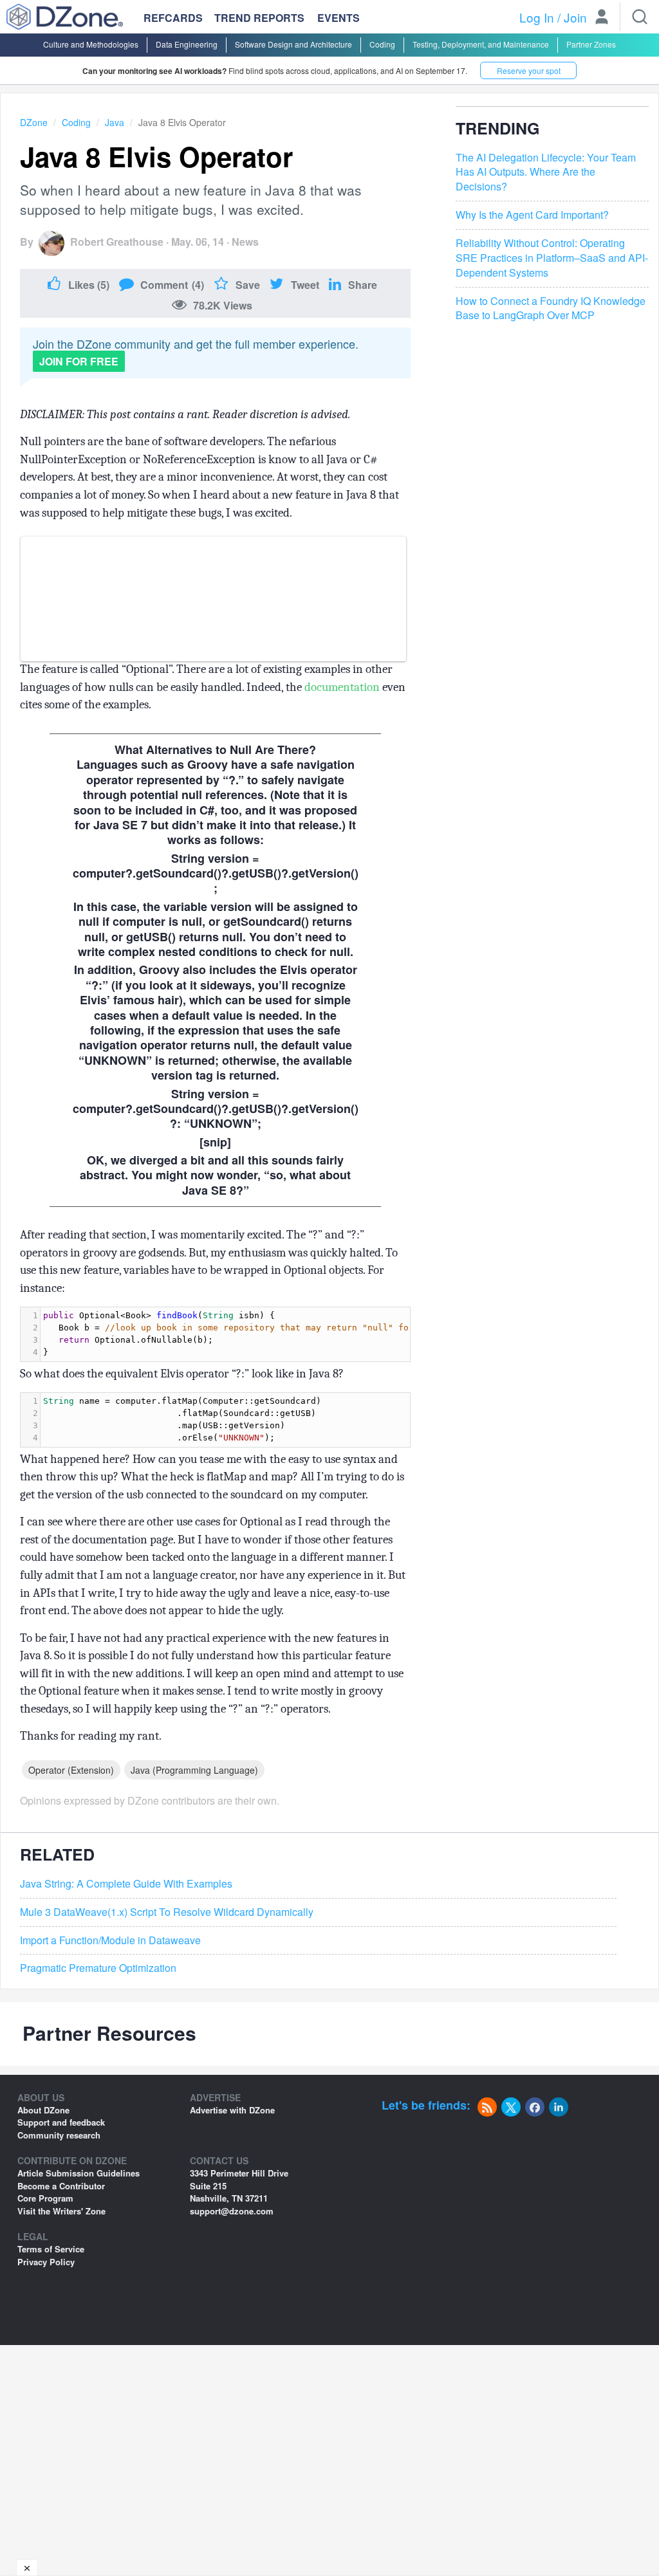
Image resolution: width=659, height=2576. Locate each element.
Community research (59, 2135)
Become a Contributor (61, 2186)
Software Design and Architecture (293, 44)
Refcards (173, 18)
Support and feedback (61, 2122)
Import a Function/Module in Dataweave (110, 1940)
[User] (602, 18)
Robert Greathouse (117, 242)
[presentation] (254, 1334)
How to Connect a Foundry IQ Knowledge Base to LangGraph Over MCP (551, 308)
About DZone (43, 2110)
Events (339, 18)
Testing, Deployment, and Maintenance (481, 44)
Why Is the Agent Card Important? (532, 215)
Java (115, 122)
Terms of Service (51, 2249)
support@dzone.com (232, 2211)
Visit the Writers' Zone (61, 2211)
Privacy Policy (46, 2262)
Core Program (45, 2198)
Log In (537, 17)
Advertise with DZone (232, 2110)
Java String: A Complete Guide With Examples (126, 1884)
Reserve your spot (529, 70)
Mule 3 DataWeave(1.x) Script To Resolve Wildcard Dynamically (167, 1912)
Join (575, 17)
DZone (34, 122)
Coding (382, 44)
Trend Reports (259, 18)
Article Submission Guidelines (79, 2173)
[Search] (640, 17)
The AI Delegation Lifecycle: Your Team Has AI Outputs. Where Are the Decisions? (546, 172)
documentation (342, 687)
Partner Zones (591, 44)
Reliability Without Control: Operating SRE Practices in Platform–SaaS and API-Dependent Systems (552, 258)
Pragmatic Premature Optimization (98, 1968)
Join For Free (79, 361)
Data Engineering (187, 44)
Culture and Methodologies (91, 44)
